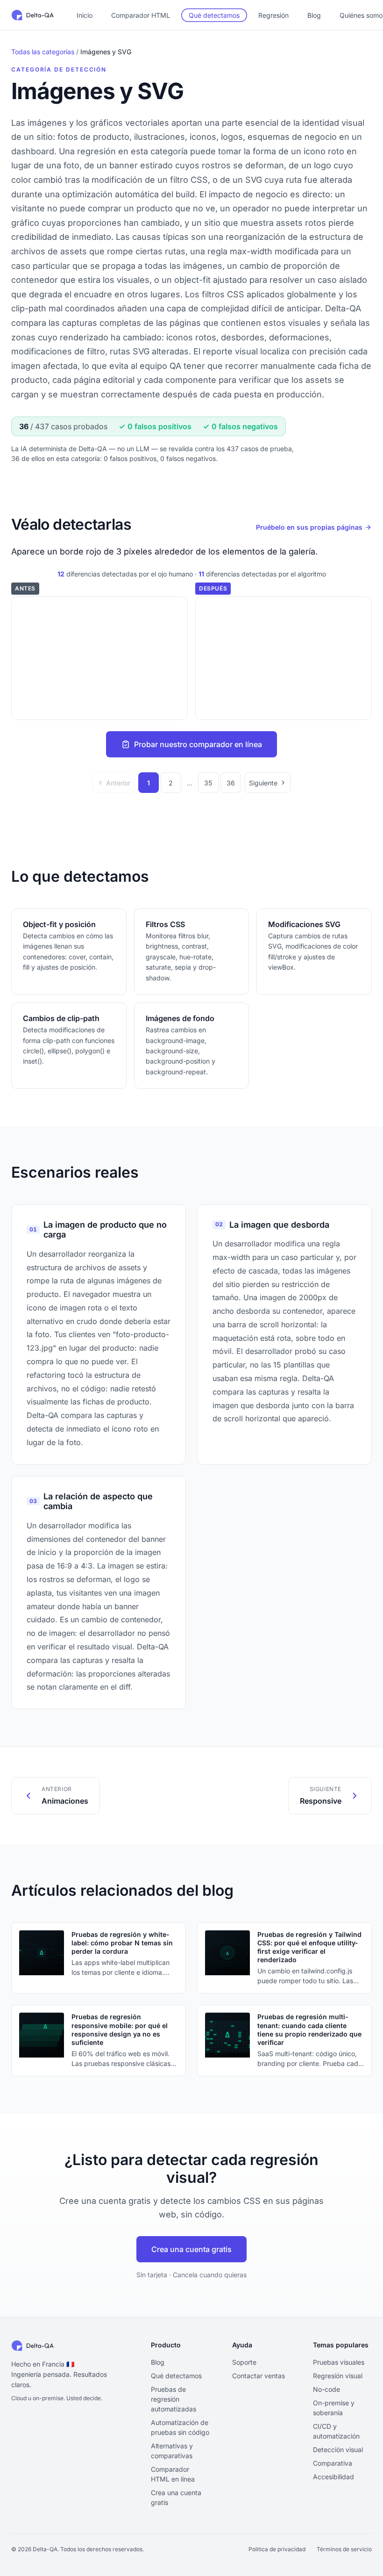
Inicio (85, 15)
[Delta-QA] (33, 15)
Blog (314, 15)
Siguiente (263, 783)
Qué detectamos (214, 15)
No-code (326, 2389)
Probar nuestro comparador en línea (198, 744)
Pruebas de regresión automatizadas (174, 2399)
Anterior (118, 783)
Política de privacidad (277, 2549)
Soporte (244, 2362)
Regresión (273, 15)
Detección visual (338, 2450)
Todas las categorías (43, 52)
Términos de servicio (344, 2549)
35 (208, 783)
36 (231, 783)
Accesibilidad (333, 2477)
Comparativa (333, 2463)
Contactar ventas (259, 2376)
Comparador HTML (141, 15)
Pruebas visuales (339, 2362)
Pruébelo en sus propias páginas (309, 527)
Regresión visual (338, 2376)
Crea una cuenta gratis (191, 2249)
